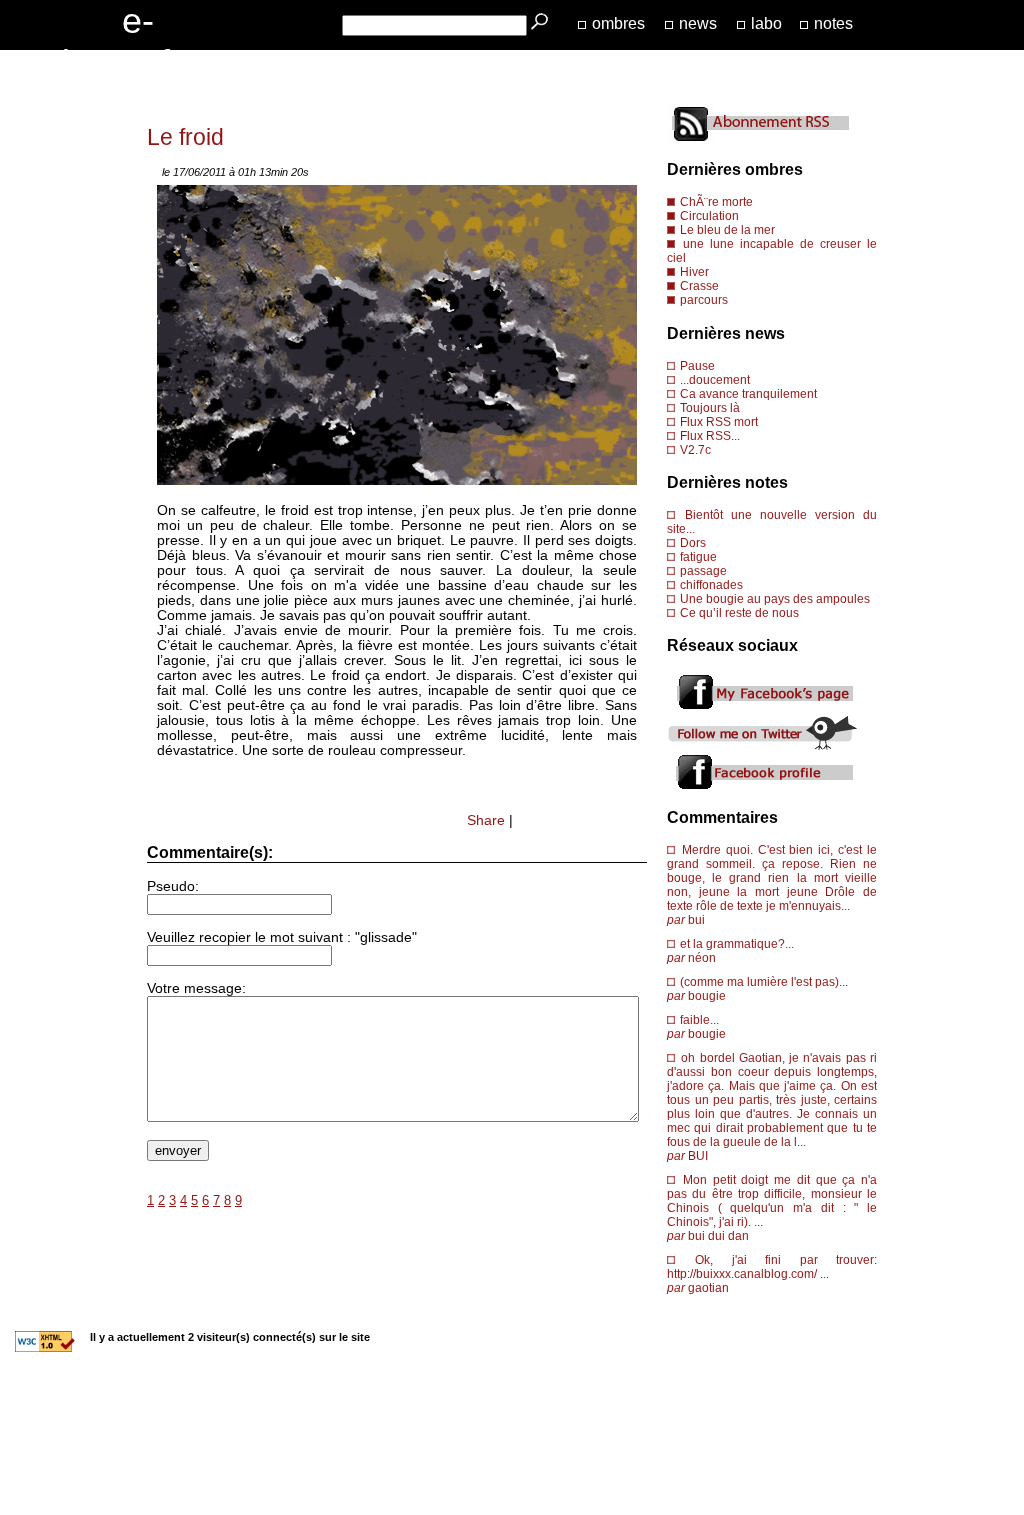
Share (486, 820)
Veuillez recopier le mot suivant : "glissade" (282, 937)
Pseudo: (173, 886)
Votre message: (196, 988)
